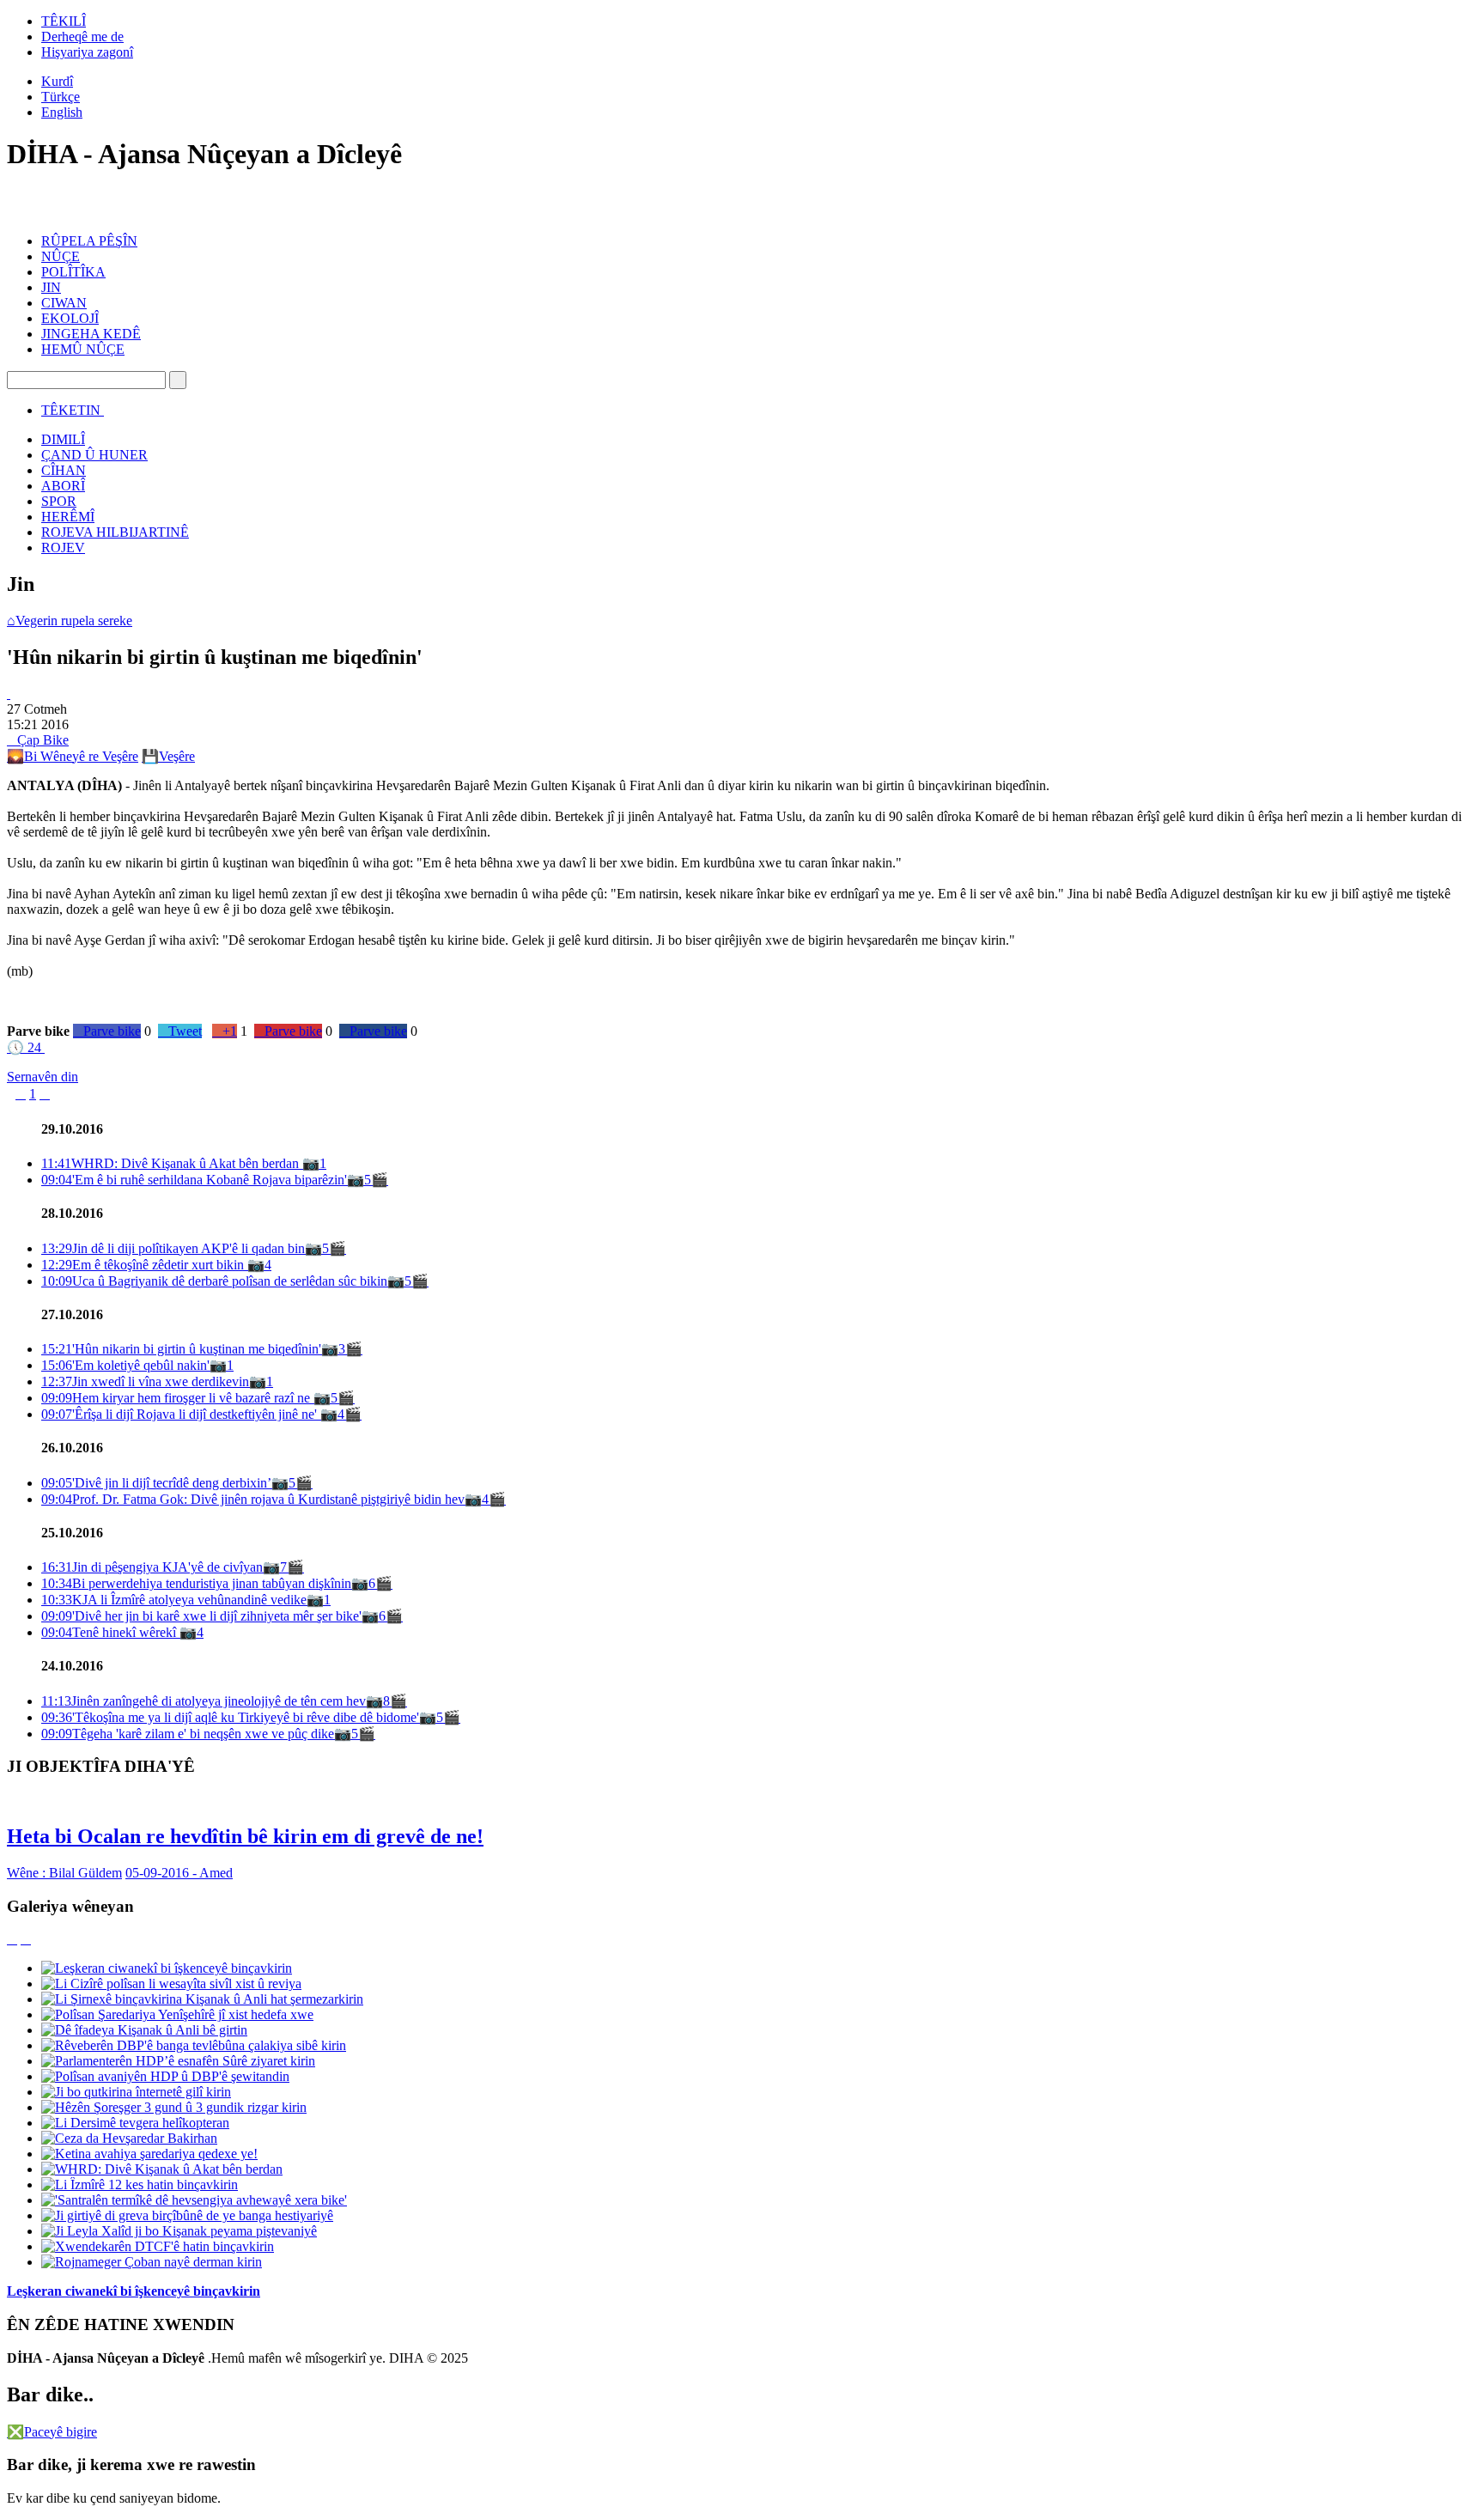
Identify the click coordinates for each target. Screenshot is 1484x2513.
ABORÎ (63, 486)
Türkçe (61, 97)
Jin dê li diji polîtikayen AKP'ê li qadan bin (173, 1248)
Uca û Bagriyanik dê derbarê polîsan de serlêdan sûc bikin (214, 1281)
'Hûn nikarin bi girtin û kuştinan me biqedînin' (181, 1349)
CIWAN (64, 303)
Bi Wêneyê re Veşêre (73, 756)
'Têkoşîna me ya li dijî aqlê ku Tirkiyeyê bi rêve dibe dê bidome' (230, 1717)
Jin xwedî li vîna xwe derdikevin (145, 1381)
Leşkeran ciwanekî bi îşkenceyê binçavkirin (134, 2291)
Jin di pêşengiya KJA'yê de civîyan (152, 1567)
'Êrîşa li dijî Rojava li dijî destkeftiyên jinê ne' (181, 1414)
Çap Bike (38, 740)
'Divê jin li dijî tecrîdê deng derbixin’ (156, 1483)
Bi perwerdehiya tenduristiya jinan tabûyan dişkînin (196, 1583)
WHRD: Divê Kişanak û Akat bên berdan (172, 1163)
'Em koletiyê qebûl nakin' (125, 1365)
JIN (51, 287)
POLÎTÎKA (73, 272)
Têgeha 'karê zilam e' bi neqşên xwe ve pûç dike (188, 1734)
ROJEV (63, 548)
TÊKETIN (71, 410)
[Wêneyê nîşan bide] (9, 694)
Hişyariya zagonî (87, 52)
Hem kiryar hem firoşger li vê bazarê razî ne (177, 1398)
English (62, 112)
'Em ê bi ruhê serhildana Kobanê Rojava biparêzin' (194, 1180)
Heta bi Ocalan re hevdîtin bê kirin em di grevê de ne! (245, 1836)
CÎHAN (64, 470)
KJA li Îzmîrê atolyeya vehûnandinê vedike (174, 1600)
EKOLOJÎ (70, 318)
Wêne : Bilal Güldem (64, 1873)
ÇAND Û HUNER (94, 455)
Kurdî (57, 81)
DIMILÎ (63, 439)
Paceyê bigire (52, 2432)
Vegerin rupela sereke (70, 621)
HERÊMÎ (68, 517)
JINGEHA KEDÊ (91, 334)
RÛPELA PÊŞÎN (89, 241)
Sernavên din (43, 1077)
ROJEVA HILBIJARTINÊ (115, 532)
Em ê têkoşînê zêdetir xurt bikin (144, 1265)
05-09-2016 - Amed (179, 1873)
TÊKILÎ (64, 21)
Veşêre (168, 756)
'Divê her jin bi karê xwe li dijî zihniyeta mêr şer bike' (201, 1616)
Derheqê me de (82, 37)
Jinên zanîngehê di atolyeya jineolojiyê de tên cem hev (204, 1701)
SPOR (59, 501)
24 (24, 1047)
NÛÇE (61, 256)
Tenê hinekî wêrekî (110, 1632)
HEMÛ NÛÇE (83, 349)
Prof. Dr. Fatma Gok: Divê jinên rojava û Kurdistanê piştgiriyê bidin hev (253, 1499)
